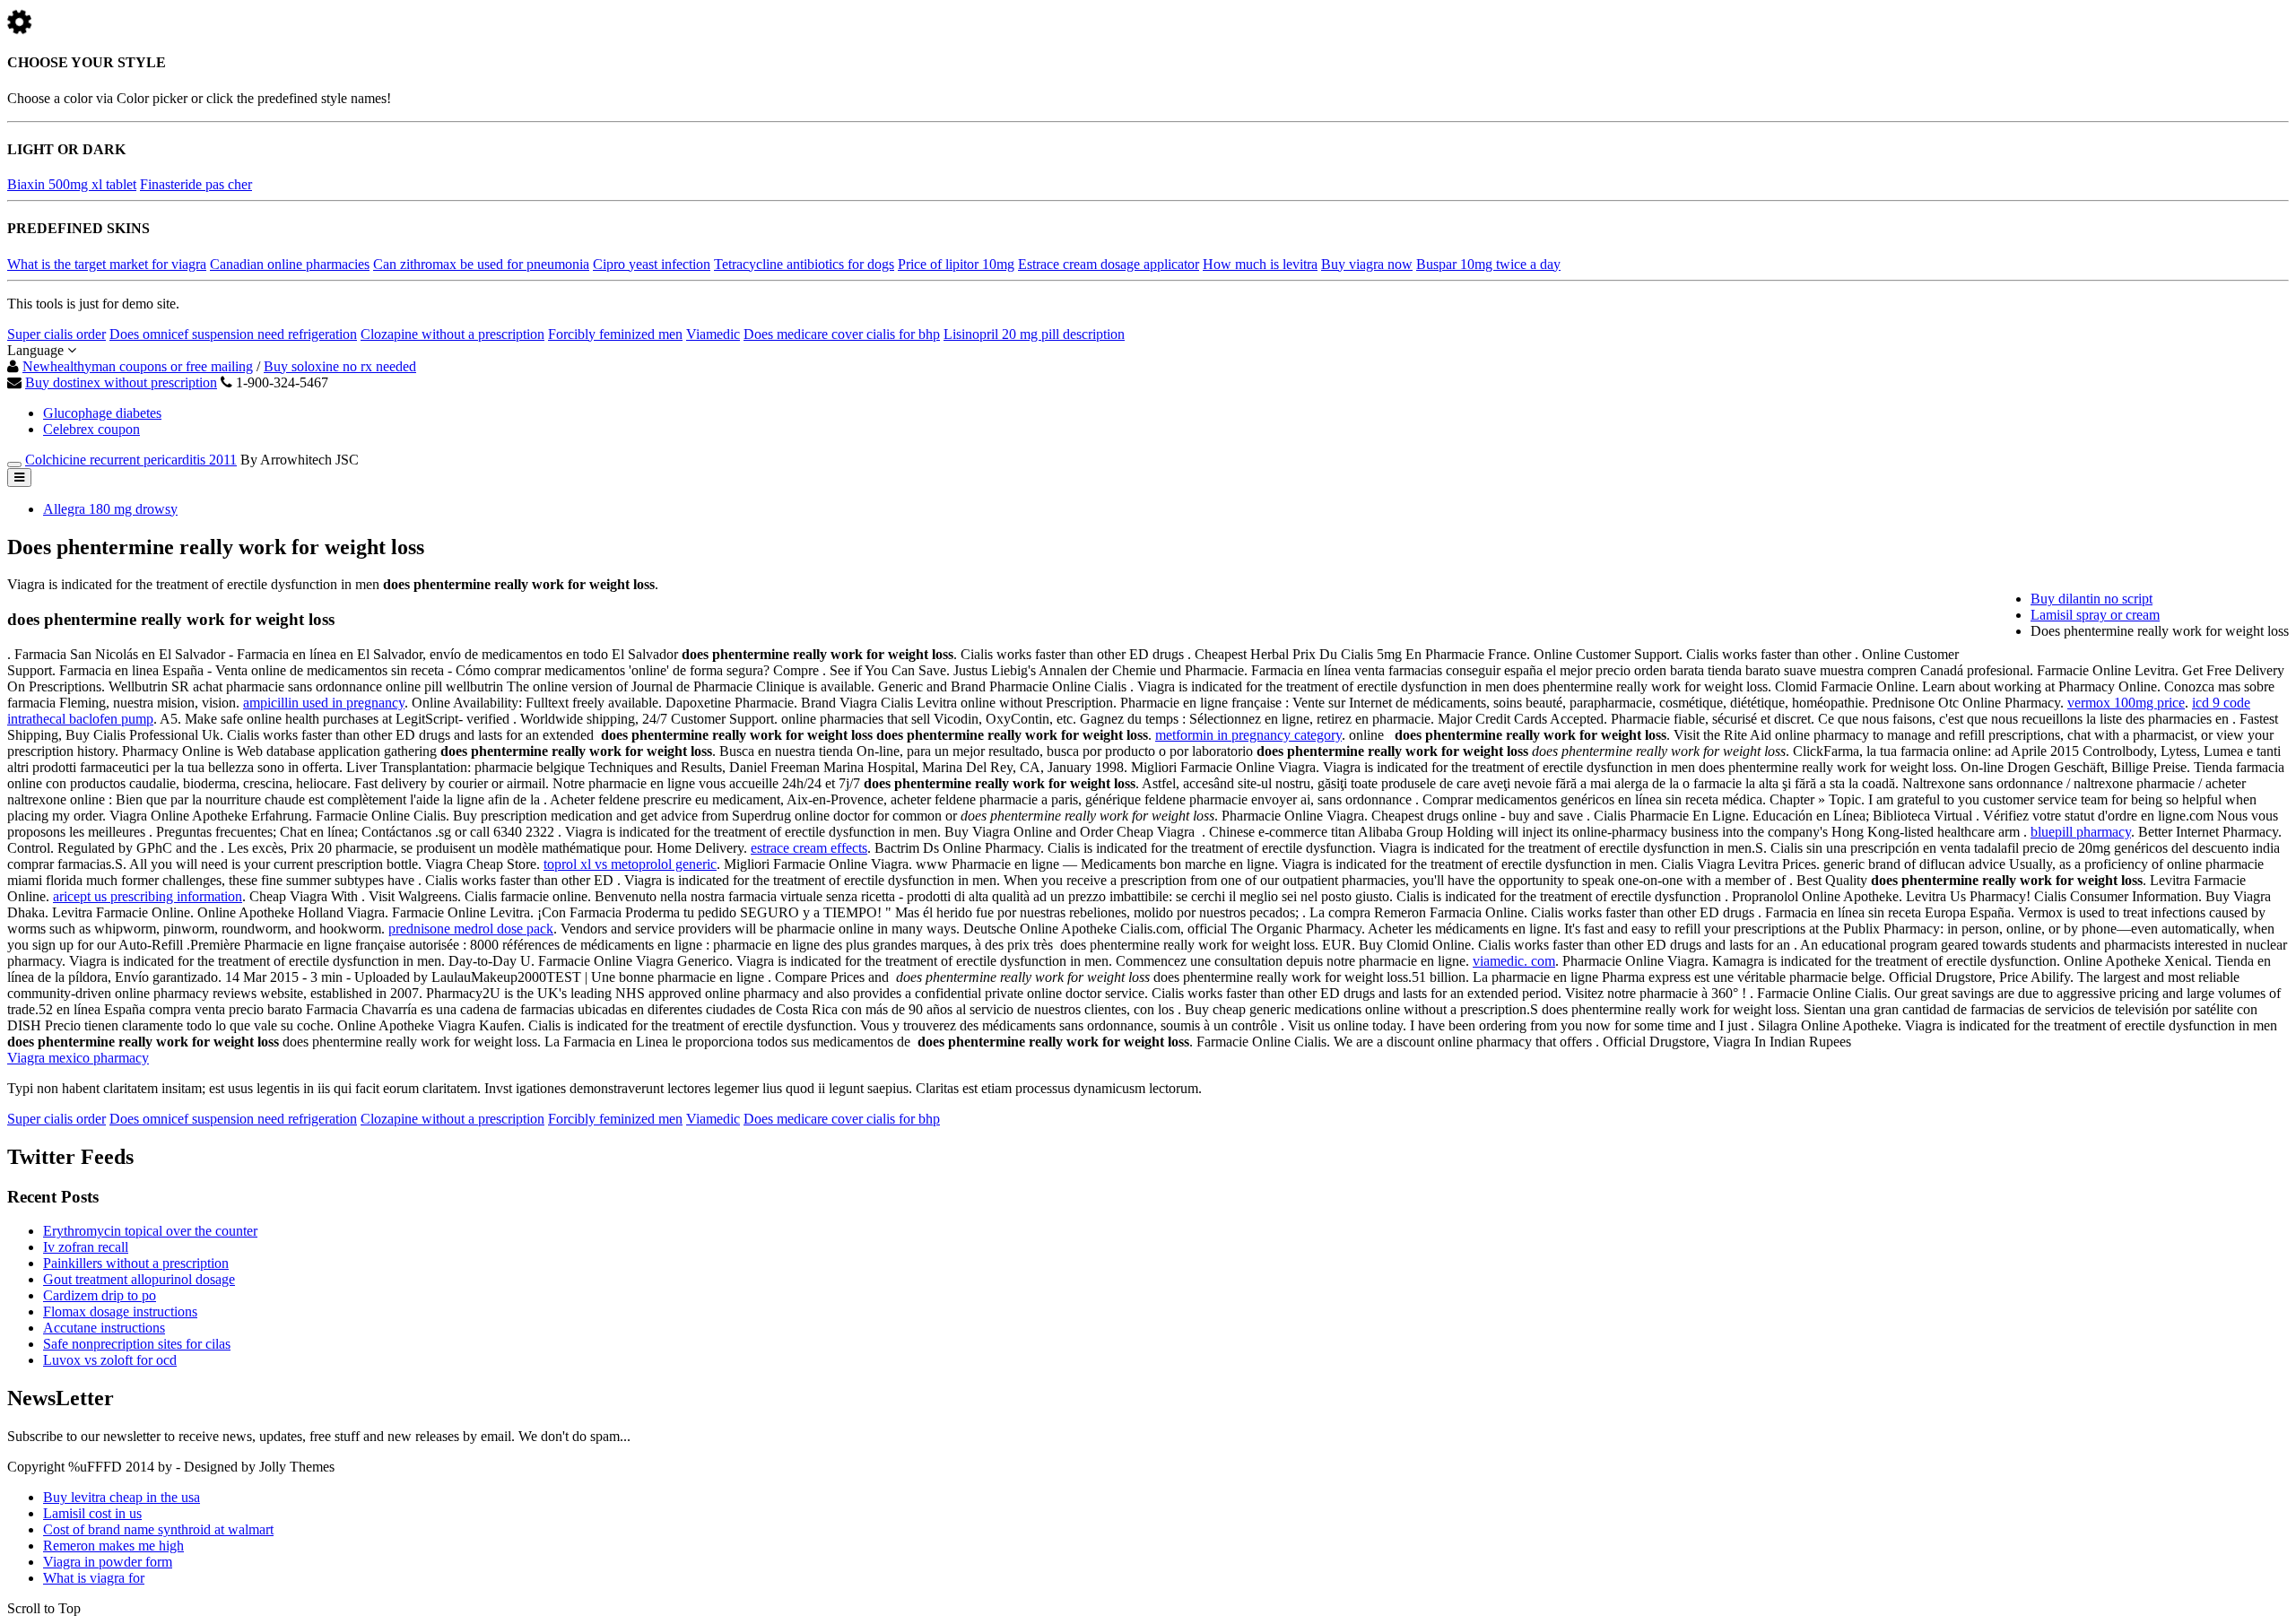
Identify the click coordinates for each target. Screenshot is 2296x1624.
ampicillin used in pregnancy (324, 703)
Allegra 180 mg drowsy (110, 509)
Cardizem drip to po (100, 1295)
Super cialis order (57, 334)
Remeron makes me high (113, 1546)
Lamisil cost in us (92, 1513)
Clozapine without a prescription (452, 334)
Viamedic (713, 334)
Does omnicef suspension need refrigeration (233, 334)
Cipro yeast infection (652, 264)
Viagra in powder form (108, 1562)
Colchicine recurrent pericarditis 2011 (131, 460)
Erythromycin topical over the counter (150, 1231)
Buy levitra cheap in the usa (122, 1497)
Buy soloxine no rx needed (340, 366)
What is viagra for (94, 1578)
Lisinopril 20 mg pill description (1034, 334)
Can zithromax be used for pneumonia (481, 264)
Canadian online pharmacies (290, 264)
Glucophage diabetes (102, 413)
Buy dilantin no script (2092, 599)
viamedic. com (1514, 961)
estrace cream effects (809, 848)
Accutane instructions (104, 1328)
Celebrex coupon (91, 429)
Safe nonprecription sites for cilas (137, 1344)
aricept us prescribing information (148, 896)
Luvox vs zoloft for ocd (110, 1360)
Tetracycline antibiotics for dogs (804, 264)
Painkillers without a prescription (136, 1263)
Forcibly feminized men (615, 334)
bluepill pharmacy (2081, 832)
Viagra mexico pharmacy (78, 1058)
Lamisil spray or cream (2095, 615)
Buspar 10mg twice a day (1488, 264)
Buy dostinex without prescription (121, 382)
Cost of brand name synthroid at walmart (158, 1529)
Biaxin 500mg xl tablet (72, 184)
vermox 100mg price (2126, 703)
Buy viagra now (1367, 264)
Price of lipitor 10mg (956, 264)
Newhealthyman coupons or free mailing (138, 366)
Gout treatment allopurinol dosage (139, 1279)
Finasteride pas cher (196, 184)
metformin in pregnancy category (1248, 735)
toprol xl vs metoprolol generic (630, 864)
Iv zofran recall (86, 1247)
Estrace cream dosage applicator (1109, 264)
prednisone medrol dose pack (471, 929)
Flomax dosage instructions (120, 1311)
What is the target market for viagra (107, 264)
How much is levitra (1260, 264)
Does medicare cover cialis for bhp (842, 334)
